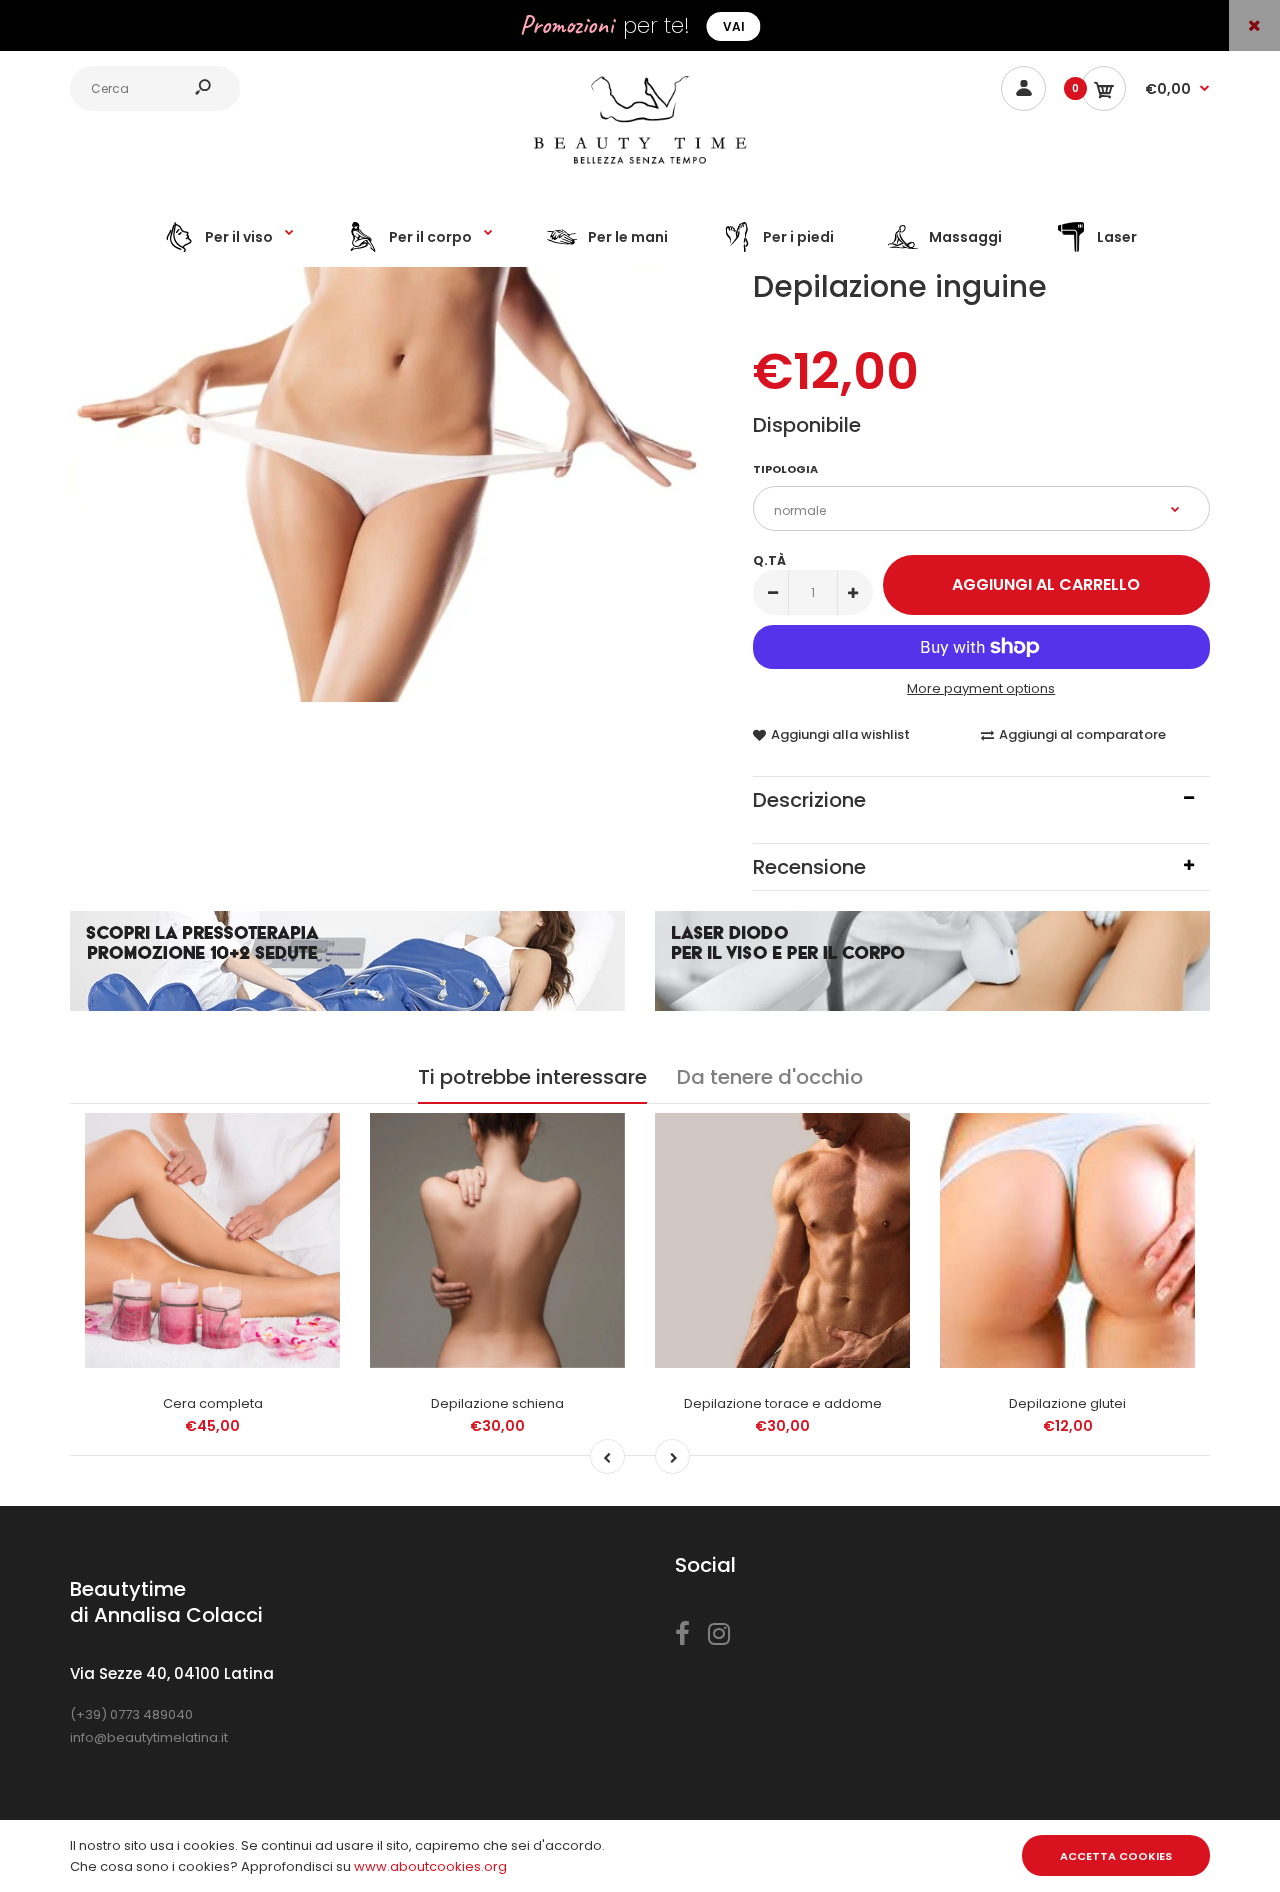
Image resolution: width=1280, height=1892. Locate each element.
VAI (734, 26)
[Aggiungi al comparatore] (312, 1182)
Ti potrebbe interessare (532, 1077)
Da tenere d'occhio (770, 1077)
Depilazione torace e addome (783, 1403)
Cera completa (213, 1403)
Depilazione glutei (1067, 1403)
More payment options (981, 688)
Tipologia (785, 469)
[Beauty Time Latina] (640, 169)
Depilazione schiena (497, 1403)
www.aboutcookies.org (430, 1866)
